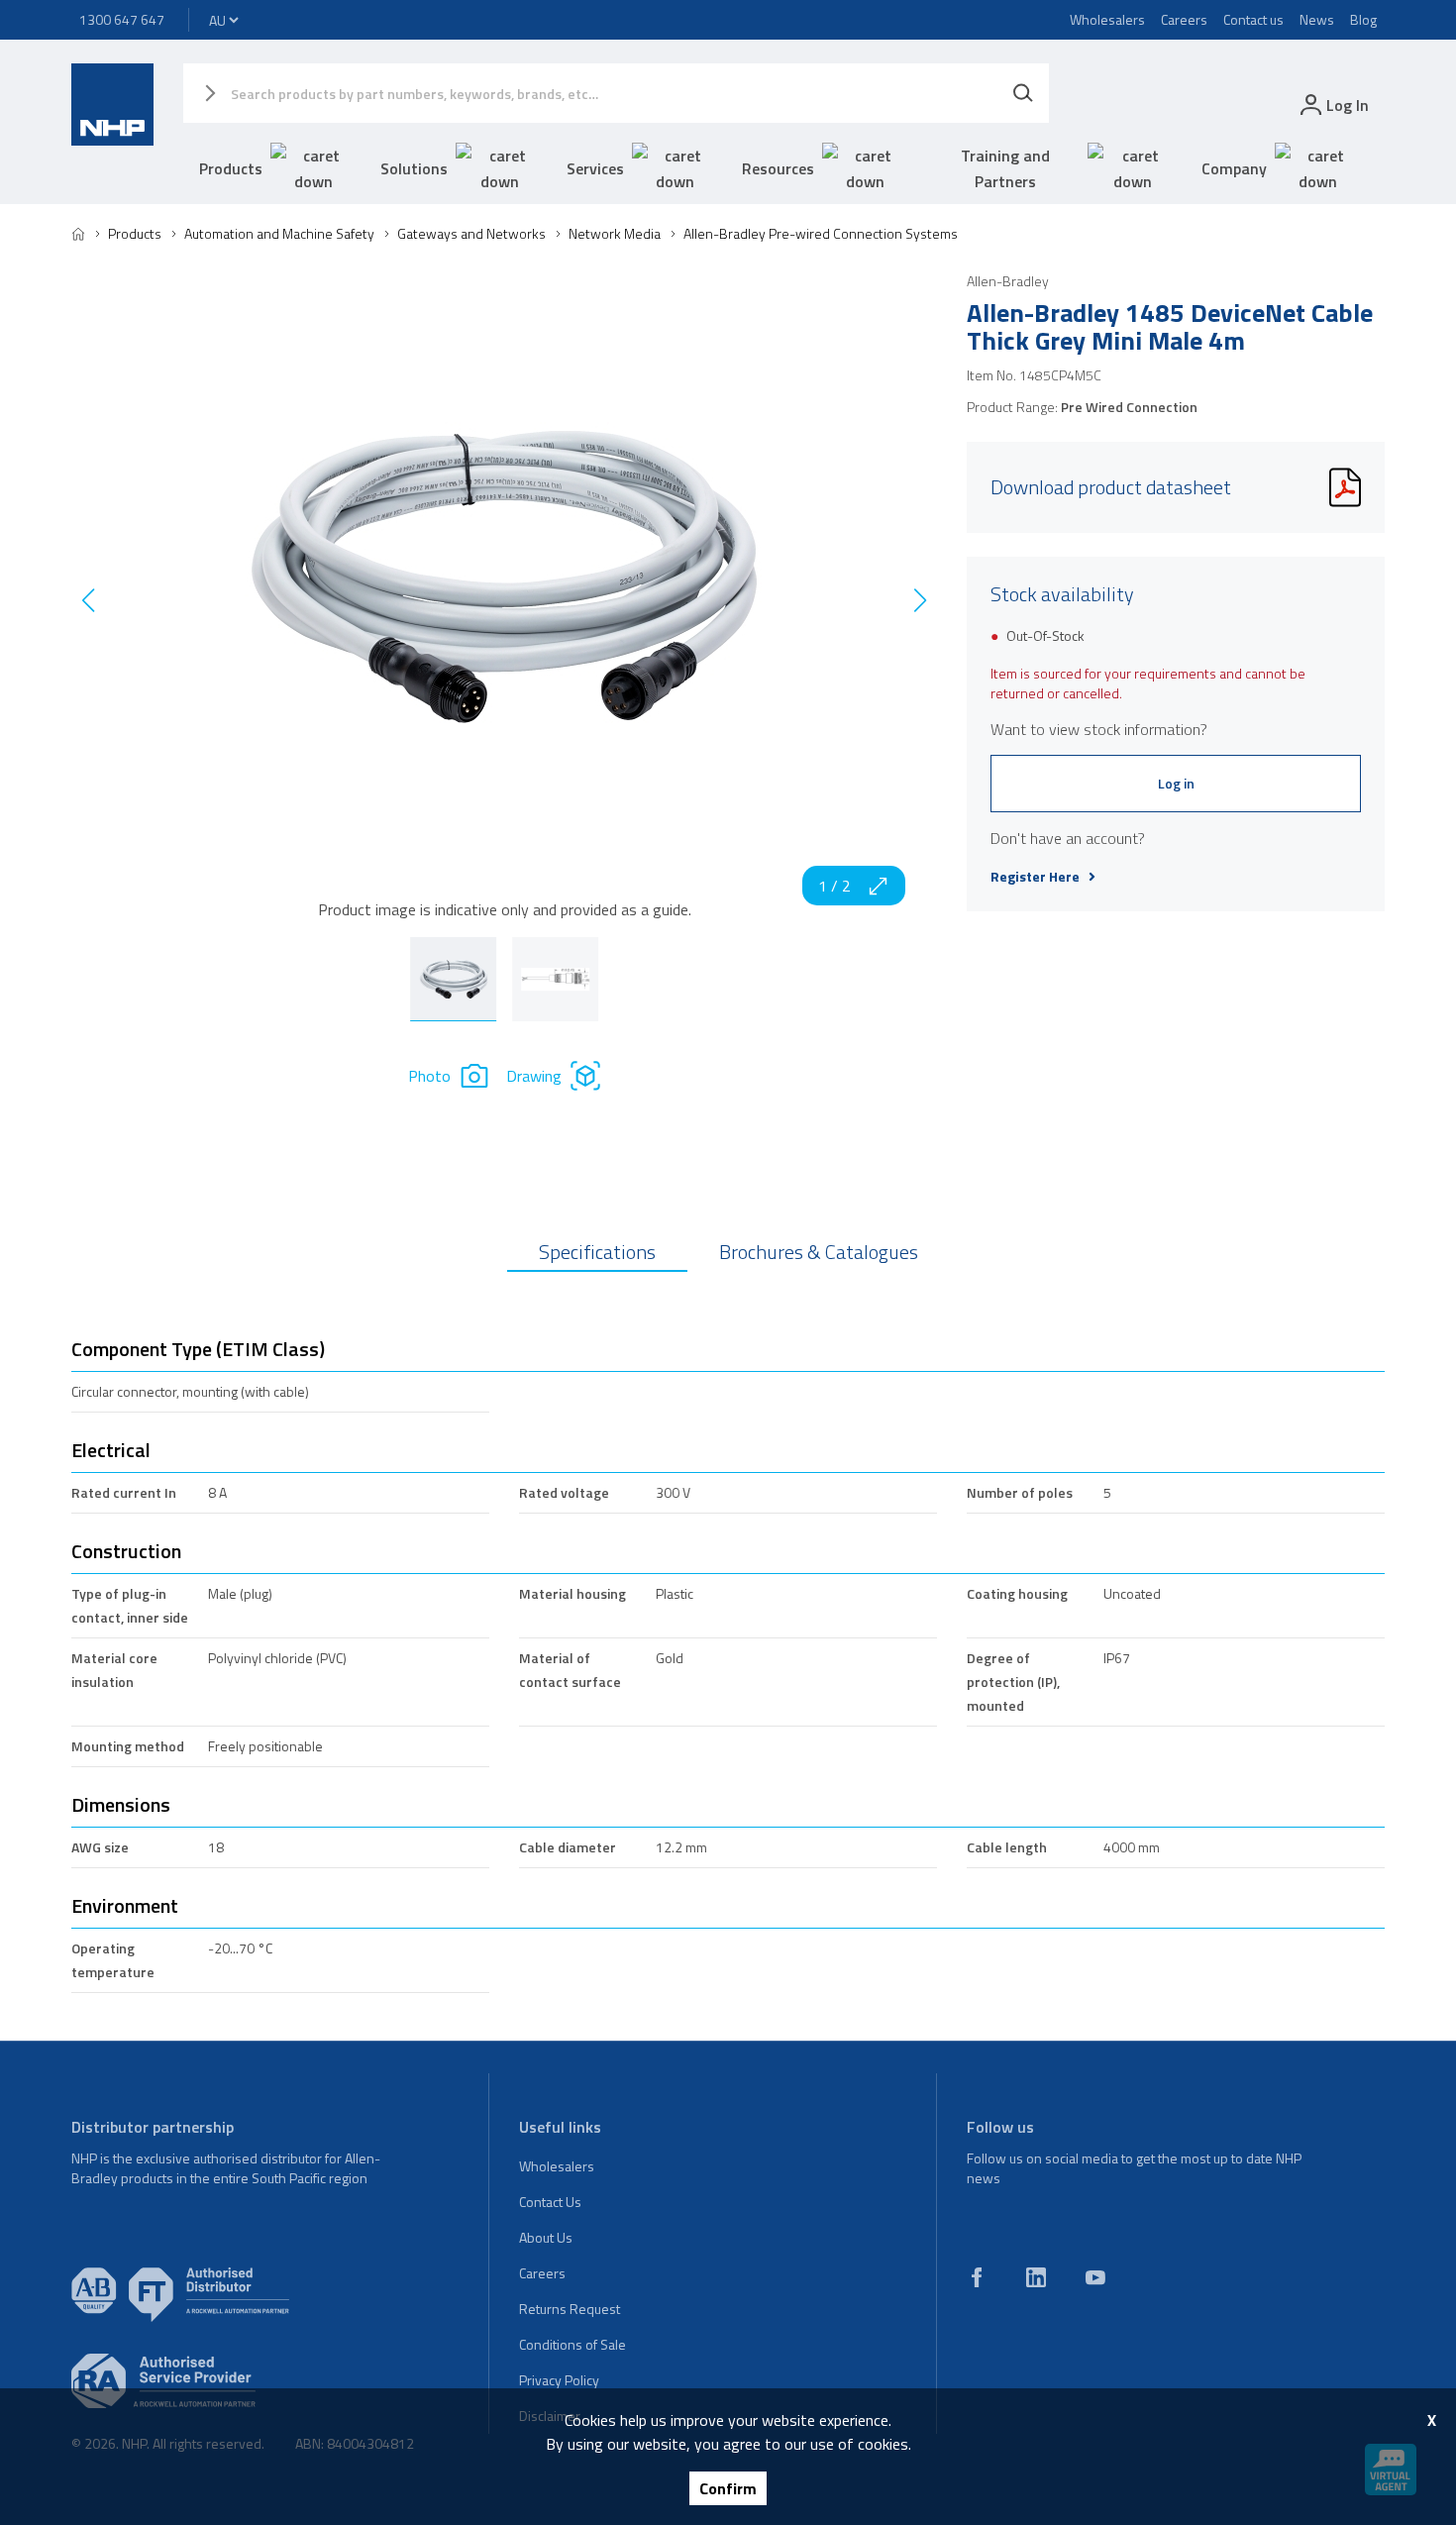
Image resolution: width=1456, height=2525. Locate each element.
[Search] (1023, 93)
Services (595, 168)
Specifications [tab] (597, 1252)
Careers (1184, 19)
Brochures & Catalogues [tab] (819, 1252)
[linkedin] (1036, 2277)
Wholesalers (1107, 19)
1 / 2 (834, 886)
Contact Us (550, 2202)
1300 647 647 (122, 19)
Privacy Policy (559, 2380)
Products (231, 168)
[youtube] (1095, 2277)
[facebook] (977, 2277)
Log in (1176, 783)
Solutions (414, 168)
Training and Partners (1005, 168)
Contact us (1253, 19)
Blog (1363, 19)
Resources (778, 168)
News (1317, 19)
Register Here (1035, 877)
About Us (546, 2237)
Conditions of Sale (572, 2344)
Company (1234, 168)
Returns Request (570, 2309)
